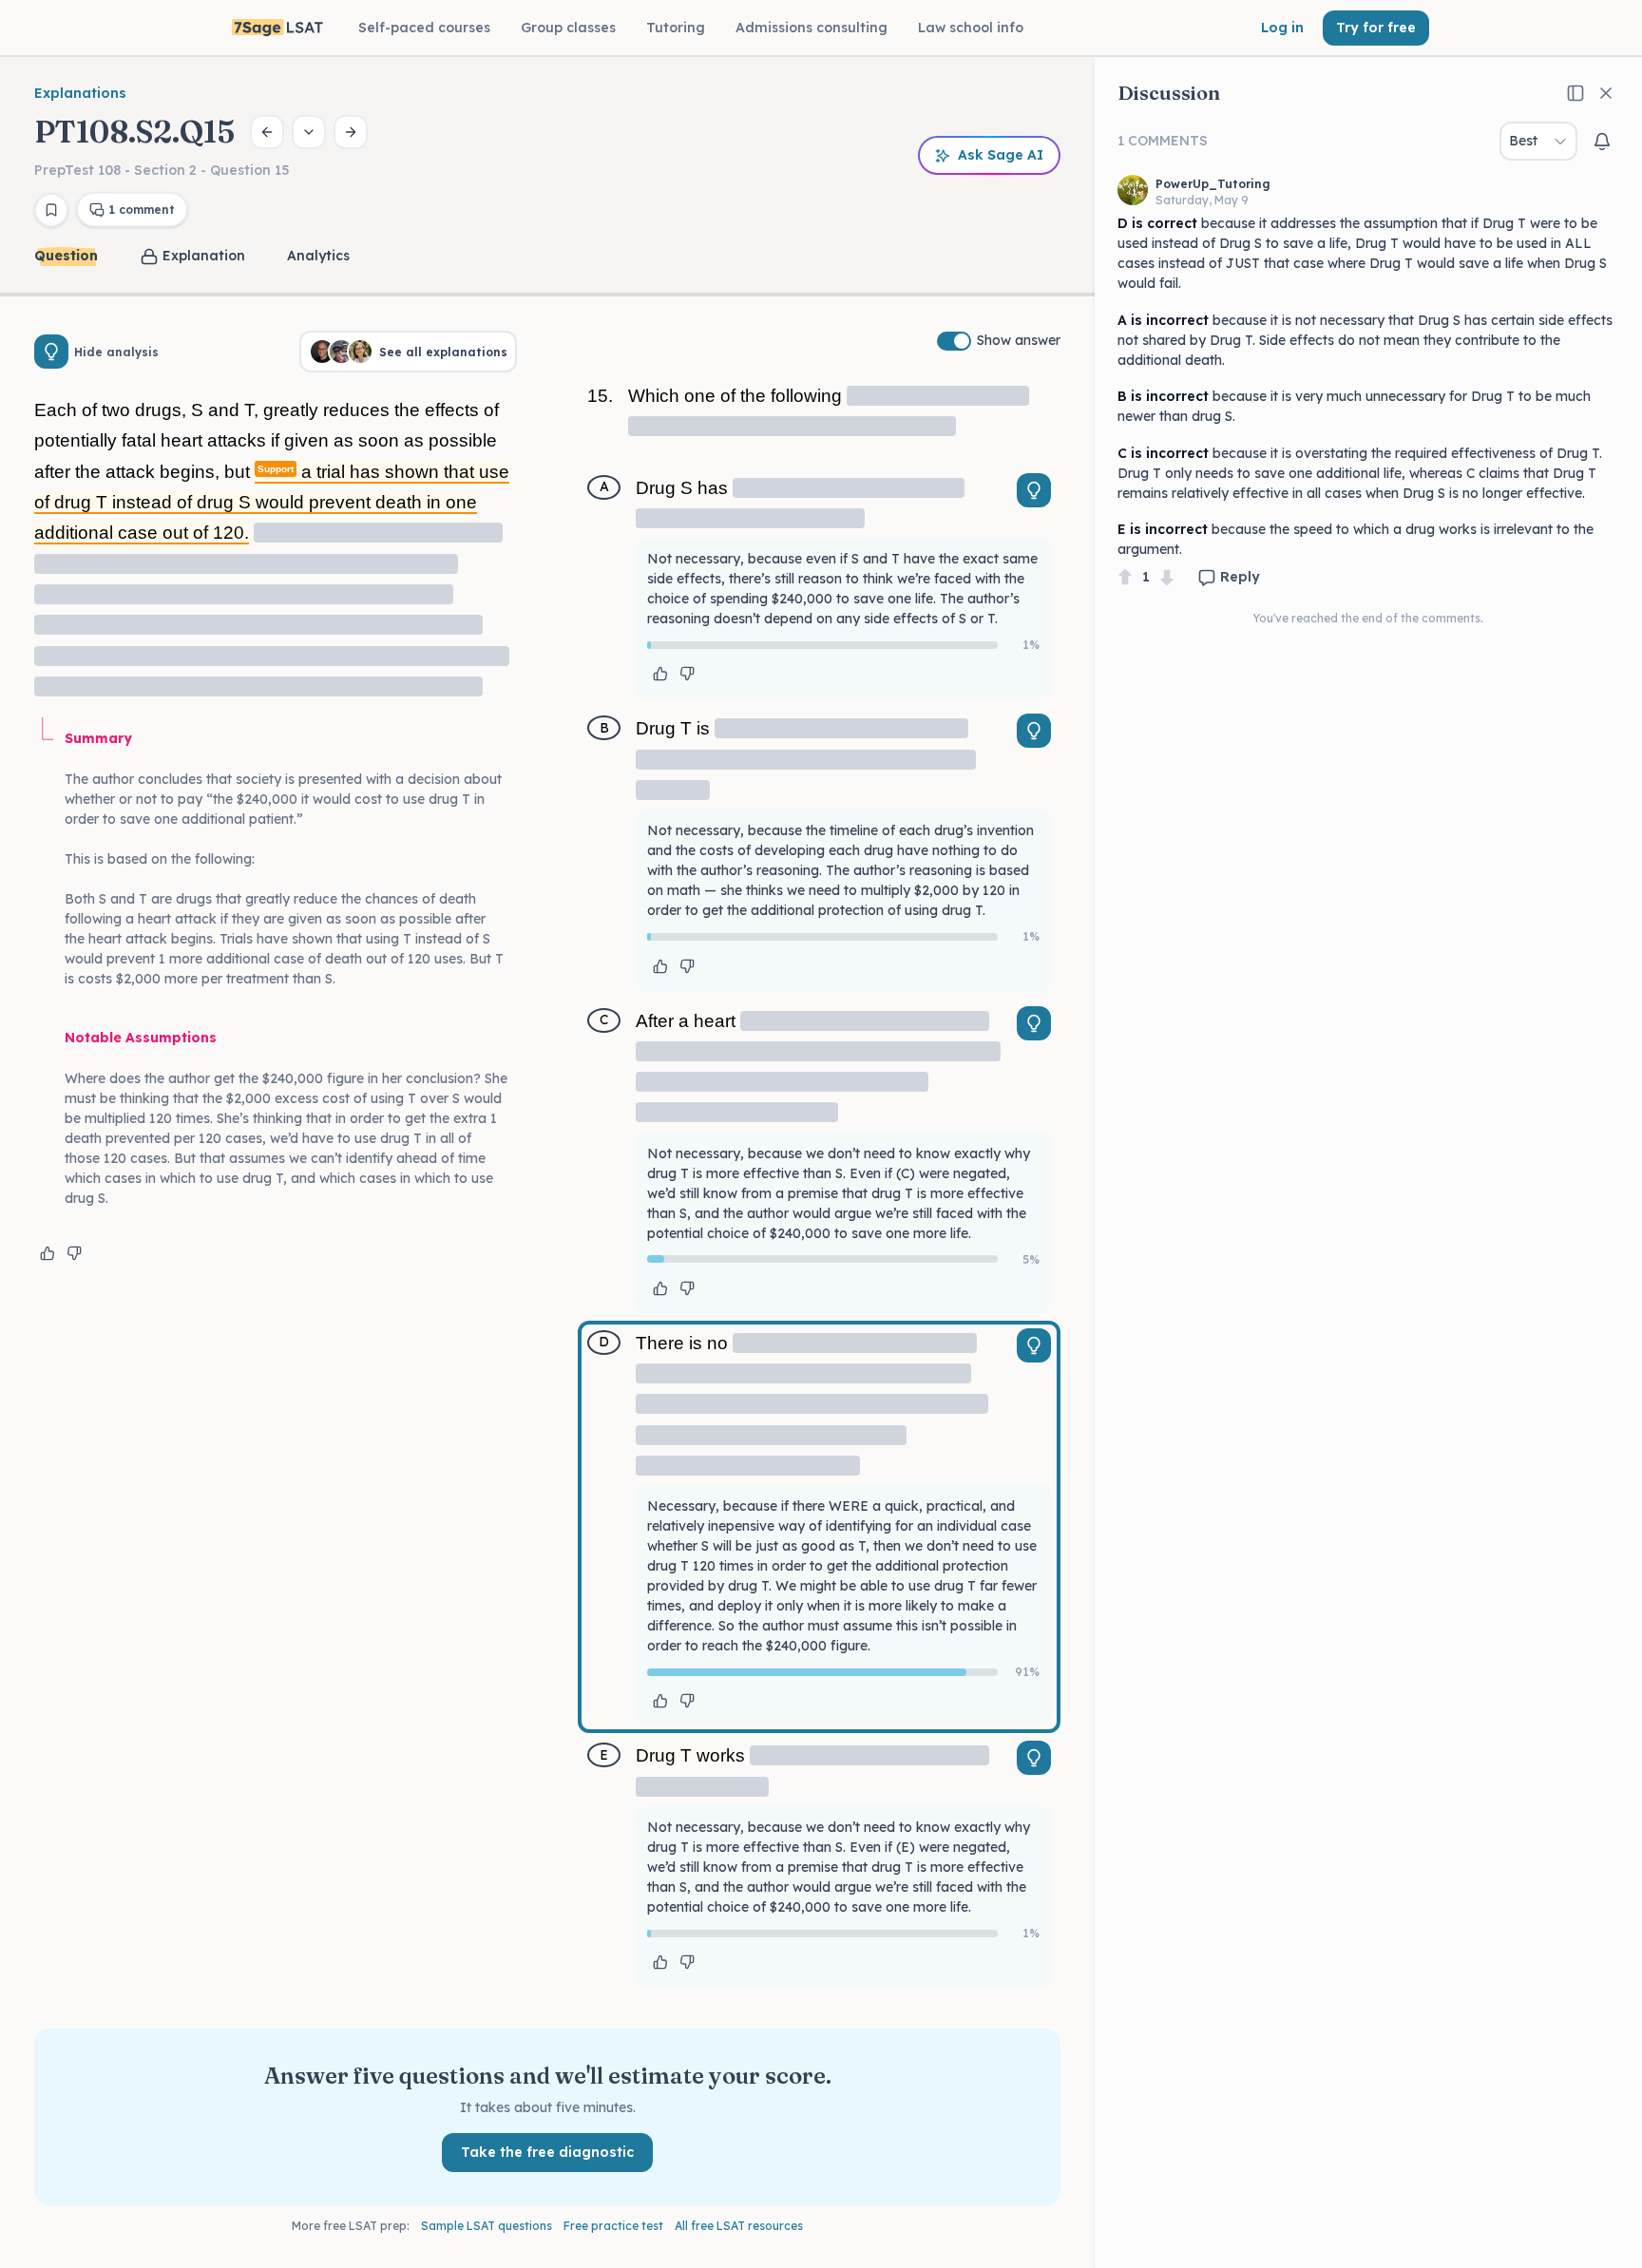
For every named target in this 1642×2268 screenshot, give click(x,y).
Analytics (318, 256)
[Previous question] (267, 132)
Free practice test (613, 2226)
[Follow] (1602, 142)
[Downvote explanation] (74, 1253)
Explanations (80, 93)
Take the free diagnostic (547, 2152)
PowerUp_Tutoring (1213, 184)
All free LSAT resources (739, 2226)
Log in (1282, 28)
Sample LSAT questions (487, 2226)
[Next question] (351, 132)
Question (66, 256)
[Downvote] (1167, 577)
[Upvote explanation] (48, 1253)
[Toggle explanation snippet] (1034, 490)
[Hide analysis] (51, 352)
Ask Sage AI (1001, 155)
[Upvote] (1125, 577)
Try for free (1376, 28)
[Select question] (309, 132)
